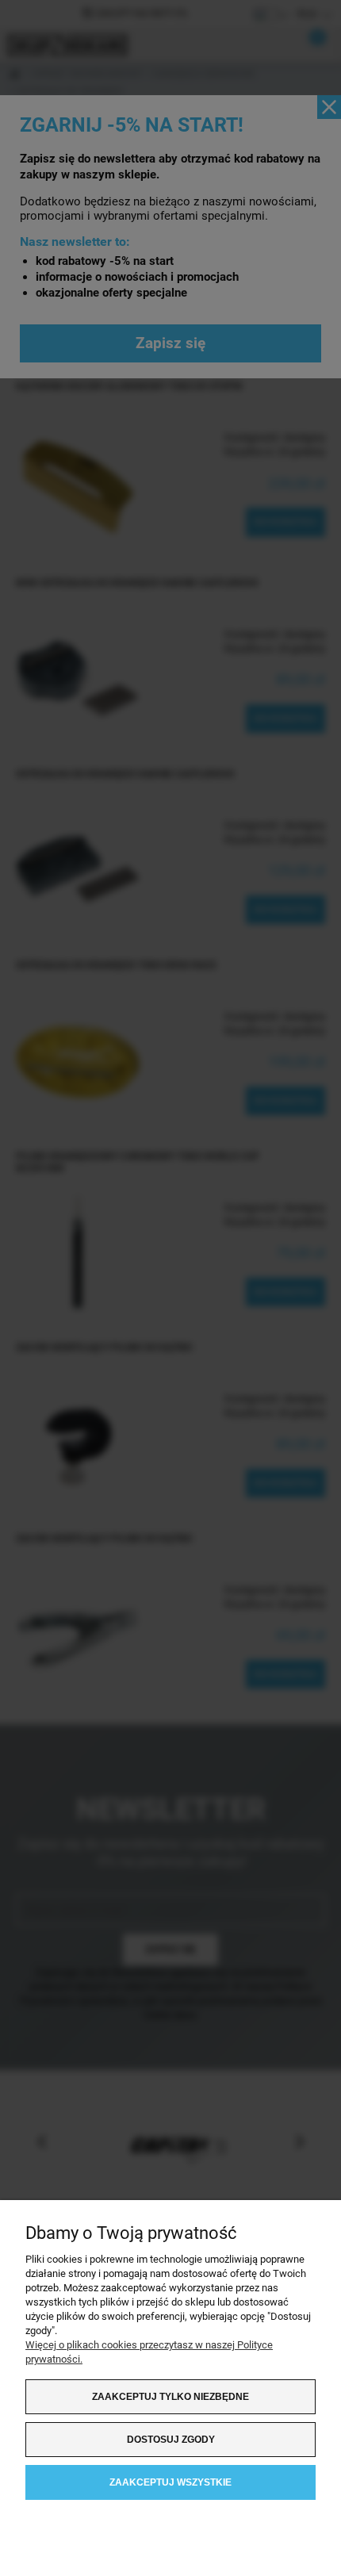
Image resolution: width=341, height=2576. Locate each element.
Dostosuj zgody (171, 2440)
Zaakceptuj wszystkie (170, 2482)
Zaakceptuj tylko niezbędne (170, 2397)
